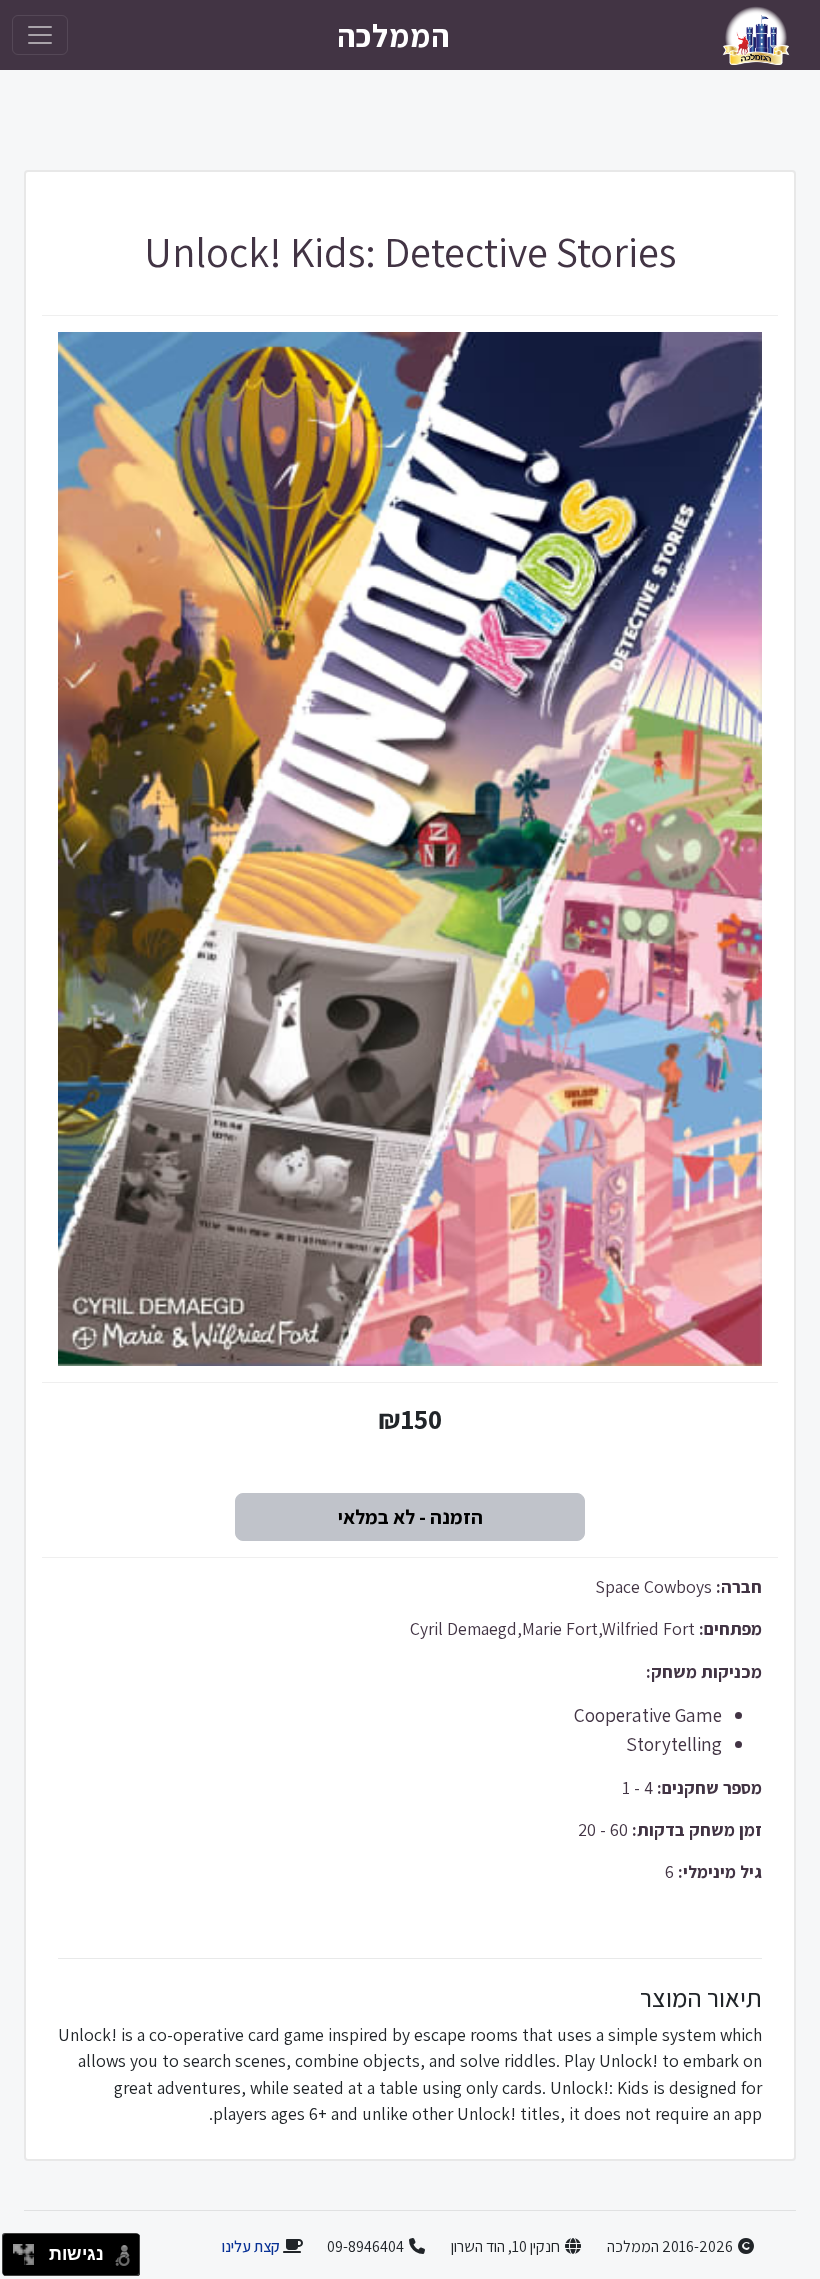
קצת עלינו (250, 2246)
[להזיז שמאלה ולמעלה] (18, 2249)
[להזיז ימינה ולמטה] (29, 2260)
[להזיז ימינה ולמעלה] (29, 2249)
